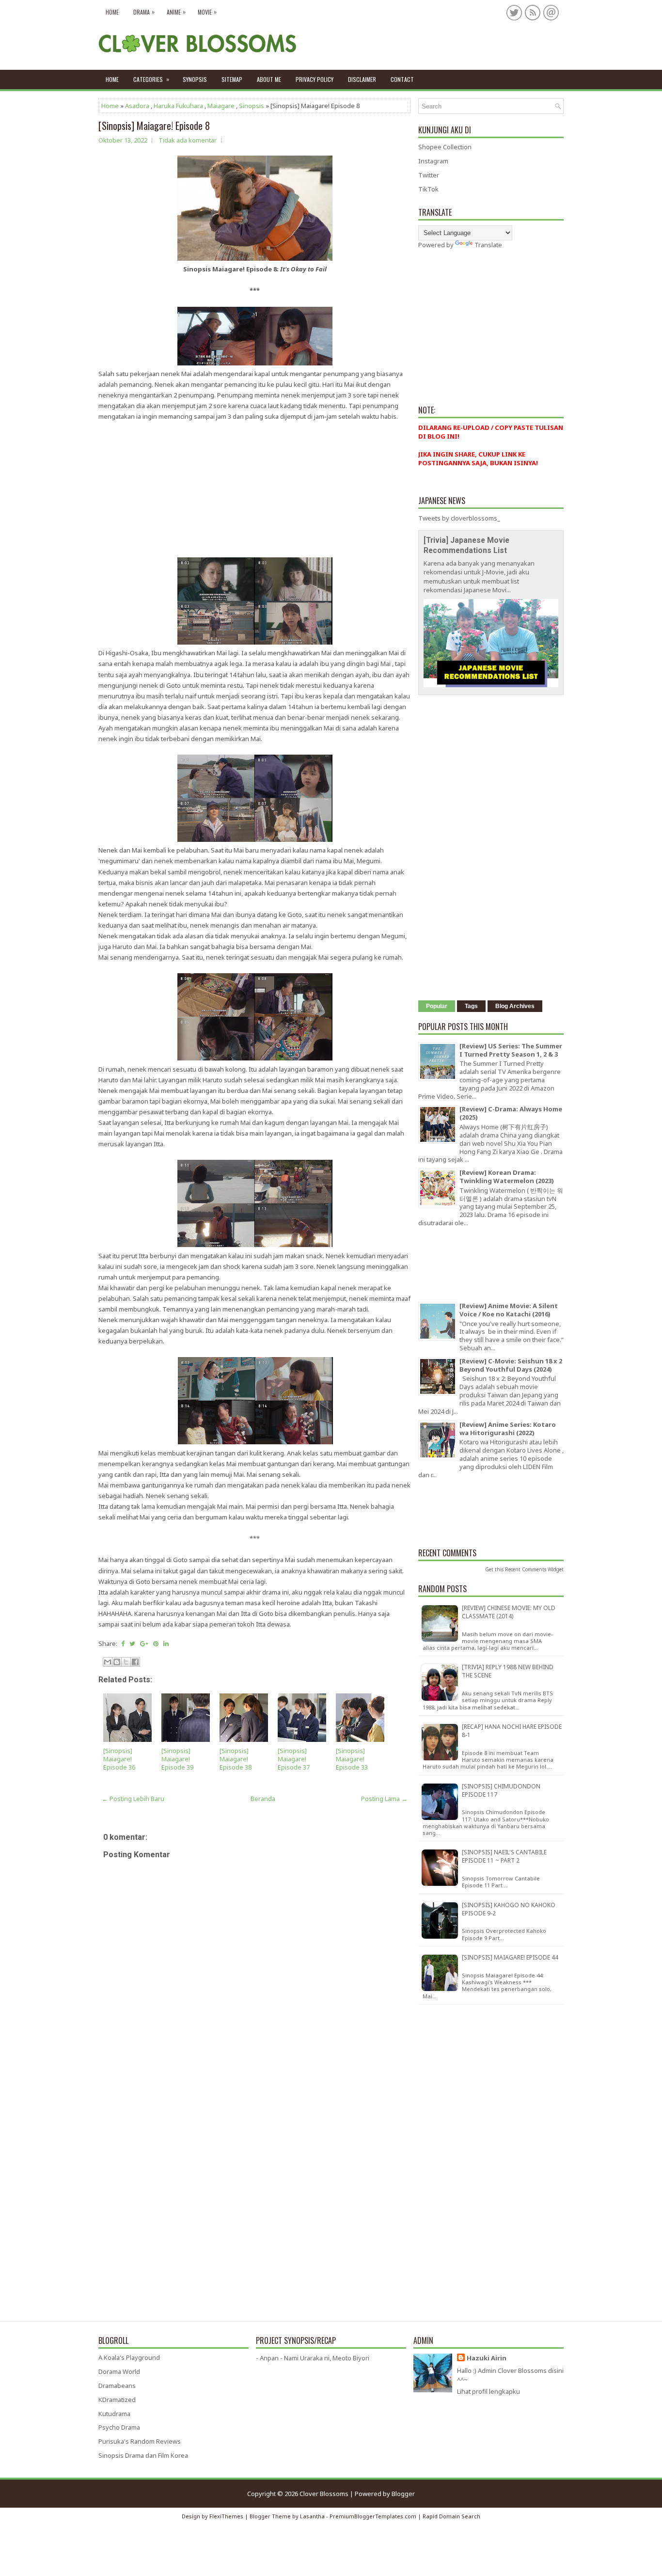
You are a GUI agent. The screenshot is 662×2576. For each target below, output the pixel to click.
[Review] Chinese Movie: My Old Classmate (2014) (509, 1612)
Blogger (403, 2494)
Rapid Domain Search (451, 2516)
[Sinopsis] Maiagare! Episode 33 (352, 1759)
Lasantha (312, 2516)
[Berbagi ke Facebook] (135, 1662)
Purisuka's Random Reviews (140, 2441)
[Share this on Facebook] (123, 1644)
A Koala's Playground (129, 2357)
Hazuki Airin (487, 2358)
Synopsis (195, 79)
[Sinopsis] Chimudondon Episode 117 (501, 1790)
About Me (269, 79)
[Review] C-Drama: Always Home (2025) (511, 1113)
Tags (471, 1006)
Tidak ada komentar (188, 140)
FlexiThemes (226, 2516)
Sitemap (232, 79)
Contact (402, 79)
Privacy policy (315, 79)
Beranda (263, 1799)
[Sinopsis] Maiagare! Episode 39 (177, 1759)
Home (112, 12)
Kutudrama (114, 2414)
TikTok (428, 189)
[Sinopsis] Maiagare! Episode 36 (119, 1759)
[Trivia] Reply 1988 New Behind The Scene (508, 1671)
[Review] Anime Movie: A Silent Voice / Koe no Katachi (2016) (509, 1310)
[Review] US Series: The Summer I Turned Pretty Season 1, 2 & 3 (511, 1050)
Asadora (137, 106)
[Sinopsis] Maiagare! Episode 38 (236, 1759)
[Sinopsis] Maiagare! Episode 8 (154, 126)
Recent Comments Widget (534, 1569)
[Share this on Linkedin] (166, 1644)
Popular (437, 1006)
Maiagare (221, 106)
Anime (176, 12)
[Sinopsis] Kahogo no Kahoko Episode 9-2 (509, 1909)
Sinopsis (252, 106)
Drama (144, 12)
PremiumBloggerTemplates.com (373, 2516)
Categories (151, 79)
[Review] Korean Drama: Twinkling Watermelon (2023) (507, 1177)
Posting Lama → (384, 1799)
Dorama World (119, 2371)
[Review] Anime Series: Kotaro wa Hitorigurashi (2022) (508, 1429)
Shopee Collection (445, 147)
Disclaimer (362, 79)
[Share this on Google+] (144, 1644)
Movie (207, 12)
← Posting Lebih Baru (133, 1799)
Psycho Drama (119, 2427)
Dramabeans (117, 2386)
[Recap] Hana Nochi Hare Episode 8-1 (512, 1731)
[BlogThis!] (117, 1662)
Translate (488, 245)
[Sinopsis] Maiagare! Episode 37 (294, 1759)
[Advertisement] (255, 490)
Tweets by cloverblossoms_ (459, 518)
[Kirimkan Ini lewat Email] (108, 1662)
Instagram (433, 161)
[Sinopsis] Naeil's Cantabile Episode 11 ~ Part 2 (504, 1856)
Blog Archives (515, 1006)
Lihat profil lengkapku (489, 2391)
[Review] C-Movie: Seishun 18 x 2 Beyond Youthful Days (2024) (511, 1365)
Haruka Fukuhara (178, 106)
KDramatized (117, 2400)
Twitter (429, 175)
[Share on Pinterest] (156, 1644)
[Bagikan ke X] (126, 1662)
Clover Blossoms (324, 2494)
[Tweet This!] (132, 1644)
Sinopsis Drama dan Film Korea (143, 2455)
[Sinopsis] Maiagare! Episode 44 (510, 1957)
